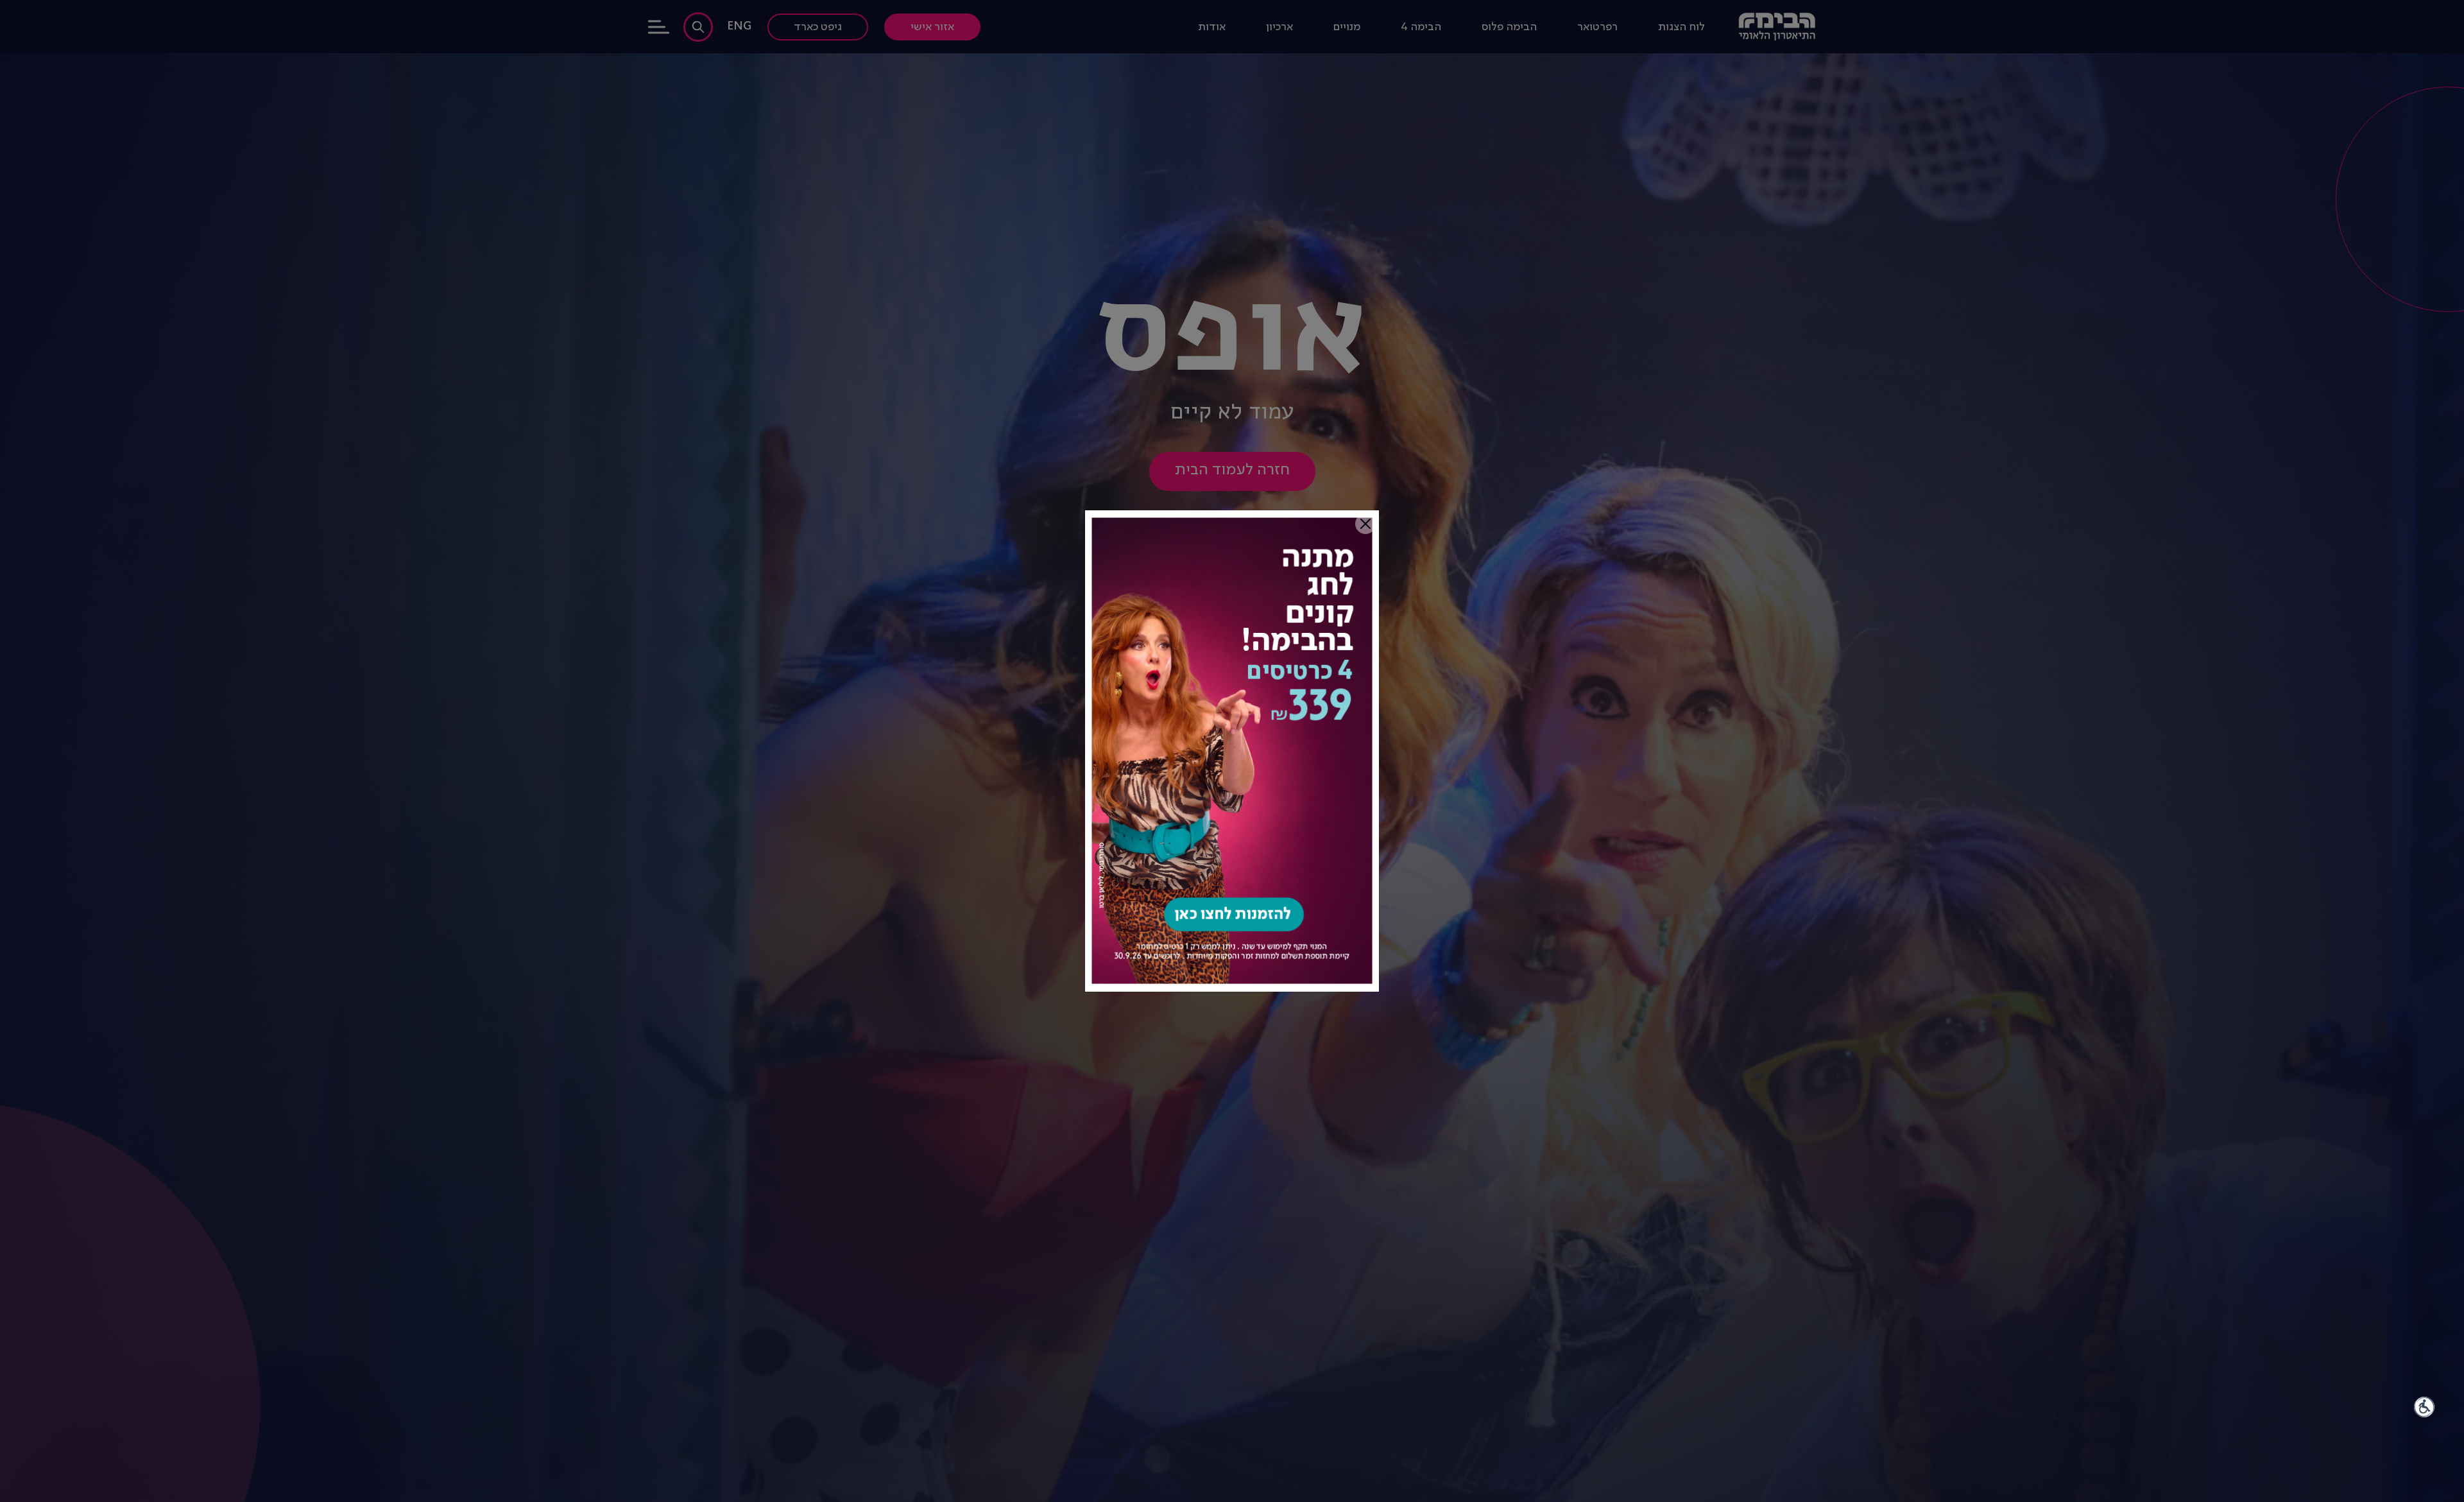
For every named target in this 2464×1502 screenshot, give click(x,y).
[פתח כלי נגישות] (2424, 1407)
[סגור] (1365, 524)
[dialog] (1232, 751)
